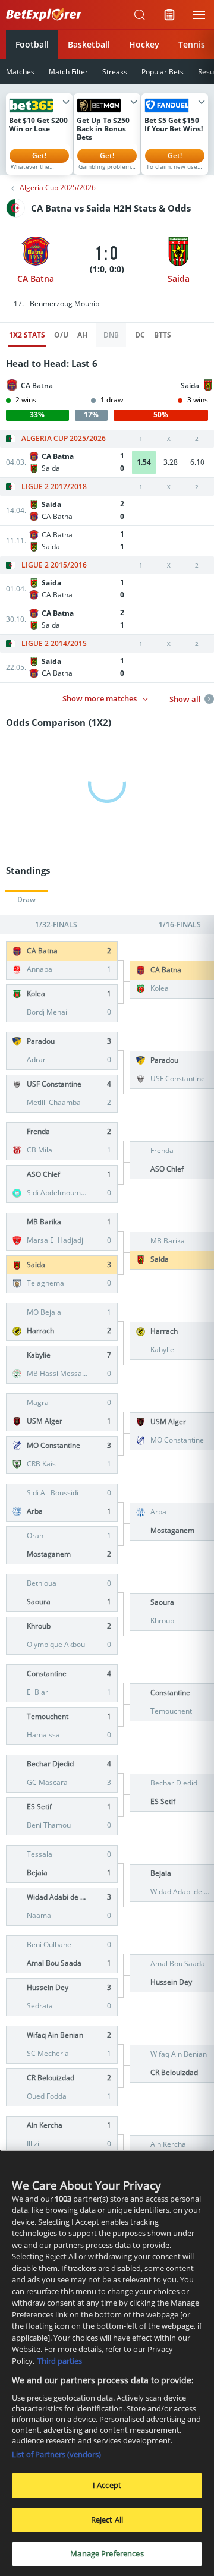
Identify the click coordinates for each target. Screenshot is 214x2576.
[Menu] (199, 15)
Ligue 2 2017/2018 (54, 487)
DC (140, 335)
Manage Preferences (107, 2553)
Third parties (60, 2361)
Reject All (107, 2520)
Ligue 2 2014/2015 (54, 644)
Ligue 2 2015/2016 (54, 565)
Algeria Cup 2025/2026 (58, 188)
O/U (61, 335)
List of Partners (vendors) (56, 2454)
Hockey (144, 44)
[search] (140, 15)
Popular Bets (163, 72)
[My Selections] (169, 15)
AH (82, 335)
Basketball (89, 44)
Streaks (115, 72)
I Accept (107, 2485)
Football (32, 44)
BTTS (163, 335)
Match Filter (68, 72)
